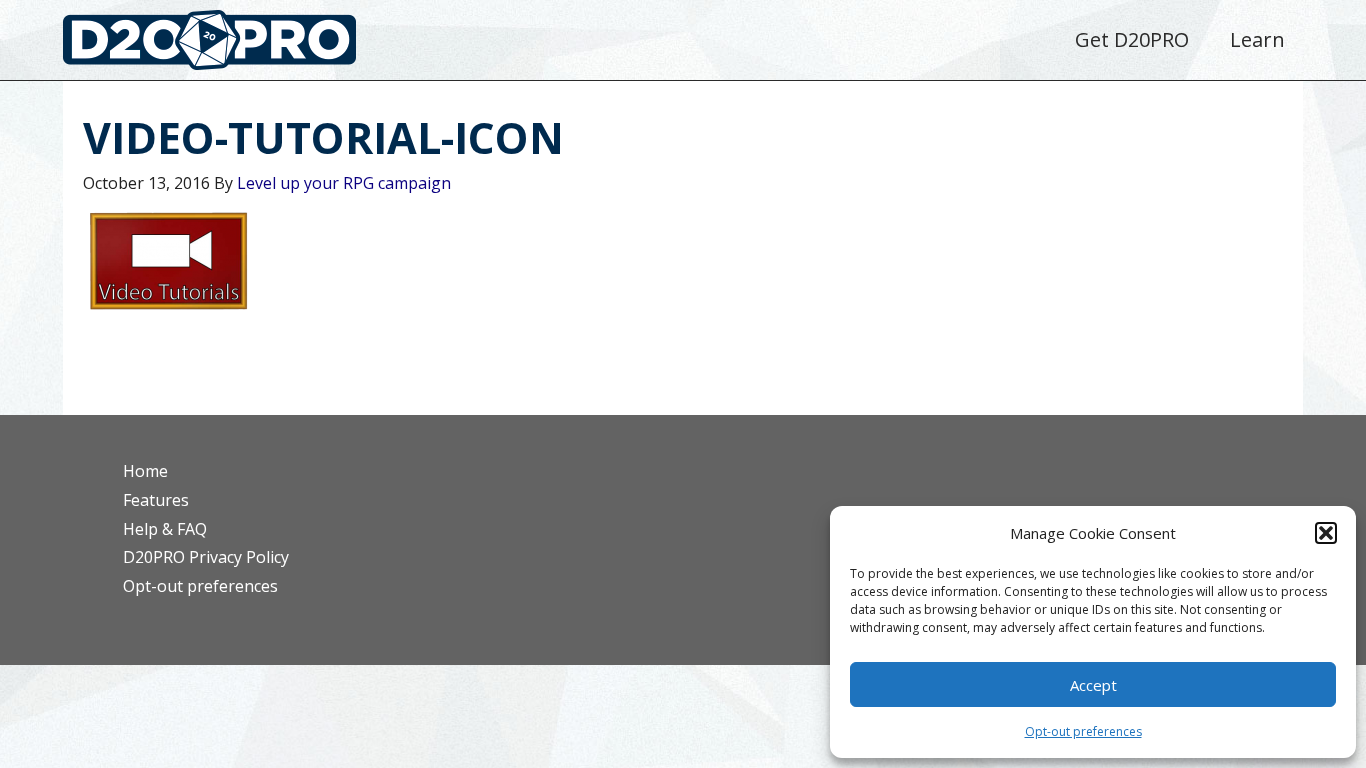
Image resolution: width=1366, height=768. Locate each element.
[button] (1326, 533)
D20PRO (230, 45)
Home (145, 471)
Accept (1093, 685)
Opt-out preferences (1083, 731)
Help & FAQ (165, 529)
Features (156, 500)
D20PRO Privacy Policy (206, 557)
